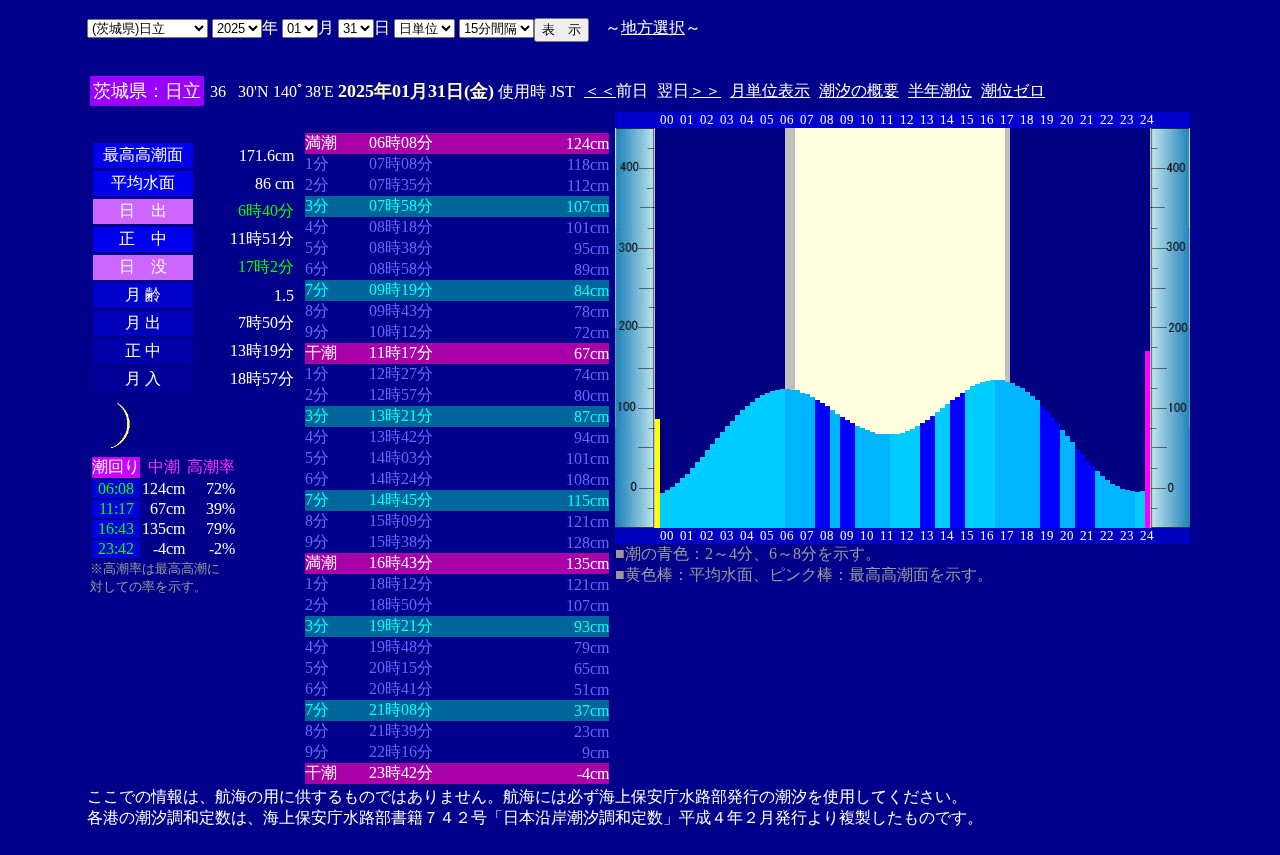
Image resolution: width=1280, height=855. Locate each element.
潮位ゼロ (1013, 90)
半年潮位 (940, 90)
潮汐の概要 (859, 90)
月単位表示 (770, 90)
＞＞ (705, 90)
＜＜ (600, 90)
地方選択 (653, 27)
